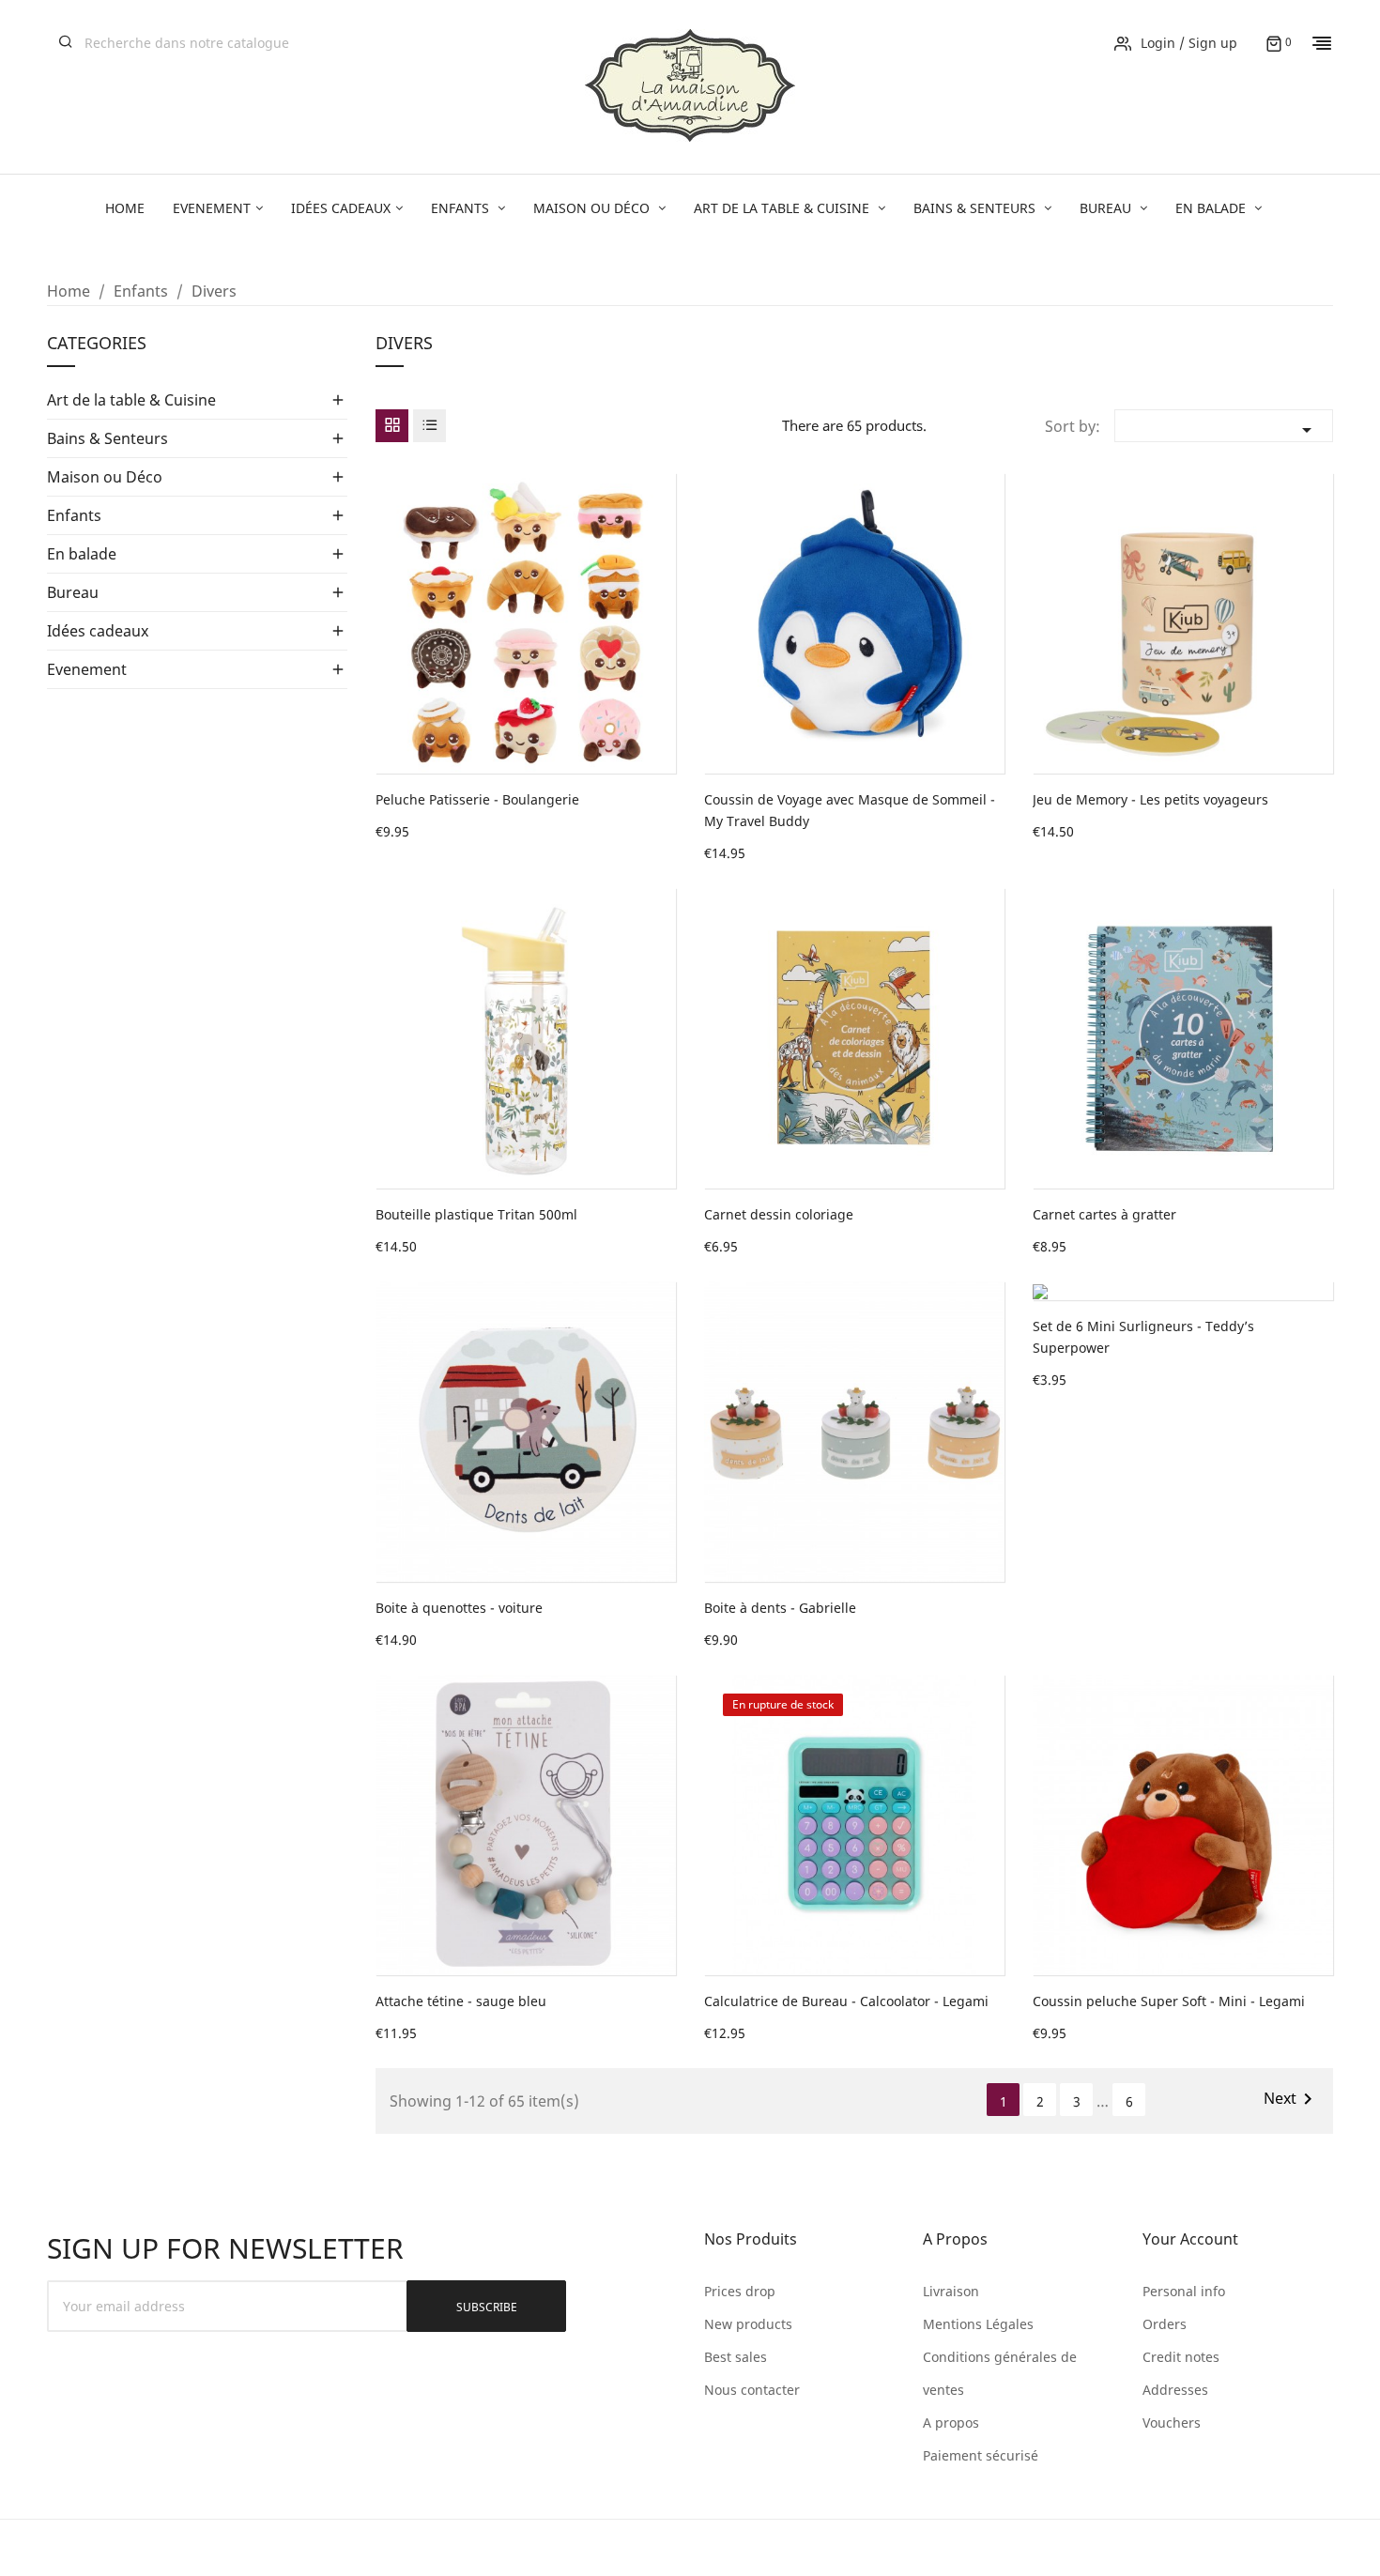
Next (1291, 2100)
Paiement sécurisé (981, 2455)
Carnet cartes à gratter (1104, 1214)
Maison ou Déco (105, 477)
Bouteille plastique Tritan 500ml (476, 1214)
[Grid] (392, 426)
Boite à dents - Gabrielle (780, 1608)
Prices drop (740, 2291)
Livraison (951, 2291)
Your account (1190, 2239)
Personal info (1184, 2291)
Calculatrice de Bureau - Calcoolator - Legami (846, 2001)
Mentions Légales (978, 2324)
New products (748, 2324)
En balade (82, 554)
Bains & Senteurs (107, 438)
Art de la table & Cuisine (131, 400)
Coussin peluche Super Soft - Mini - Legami (1169, 2001)
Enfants (74, 515)
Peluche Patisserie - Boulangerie (477, 799)
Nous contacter (752, 2390)
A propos (951, 2423)
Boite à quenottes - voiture (459, 1608)
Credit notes (1181, 2357)
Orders (1165, 2324)
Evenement (87, 669)
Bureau (73, 592)
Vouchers (1172, 2423)
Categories (97, 344)
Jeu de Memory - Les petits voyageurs (1150, 799)
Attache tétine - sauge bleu (461, 2001)
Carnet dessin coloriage (779, 1214)
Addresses (1175, 2390)
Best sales (736, 2357)
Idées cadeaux (98, 631)
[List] (429, 426)
